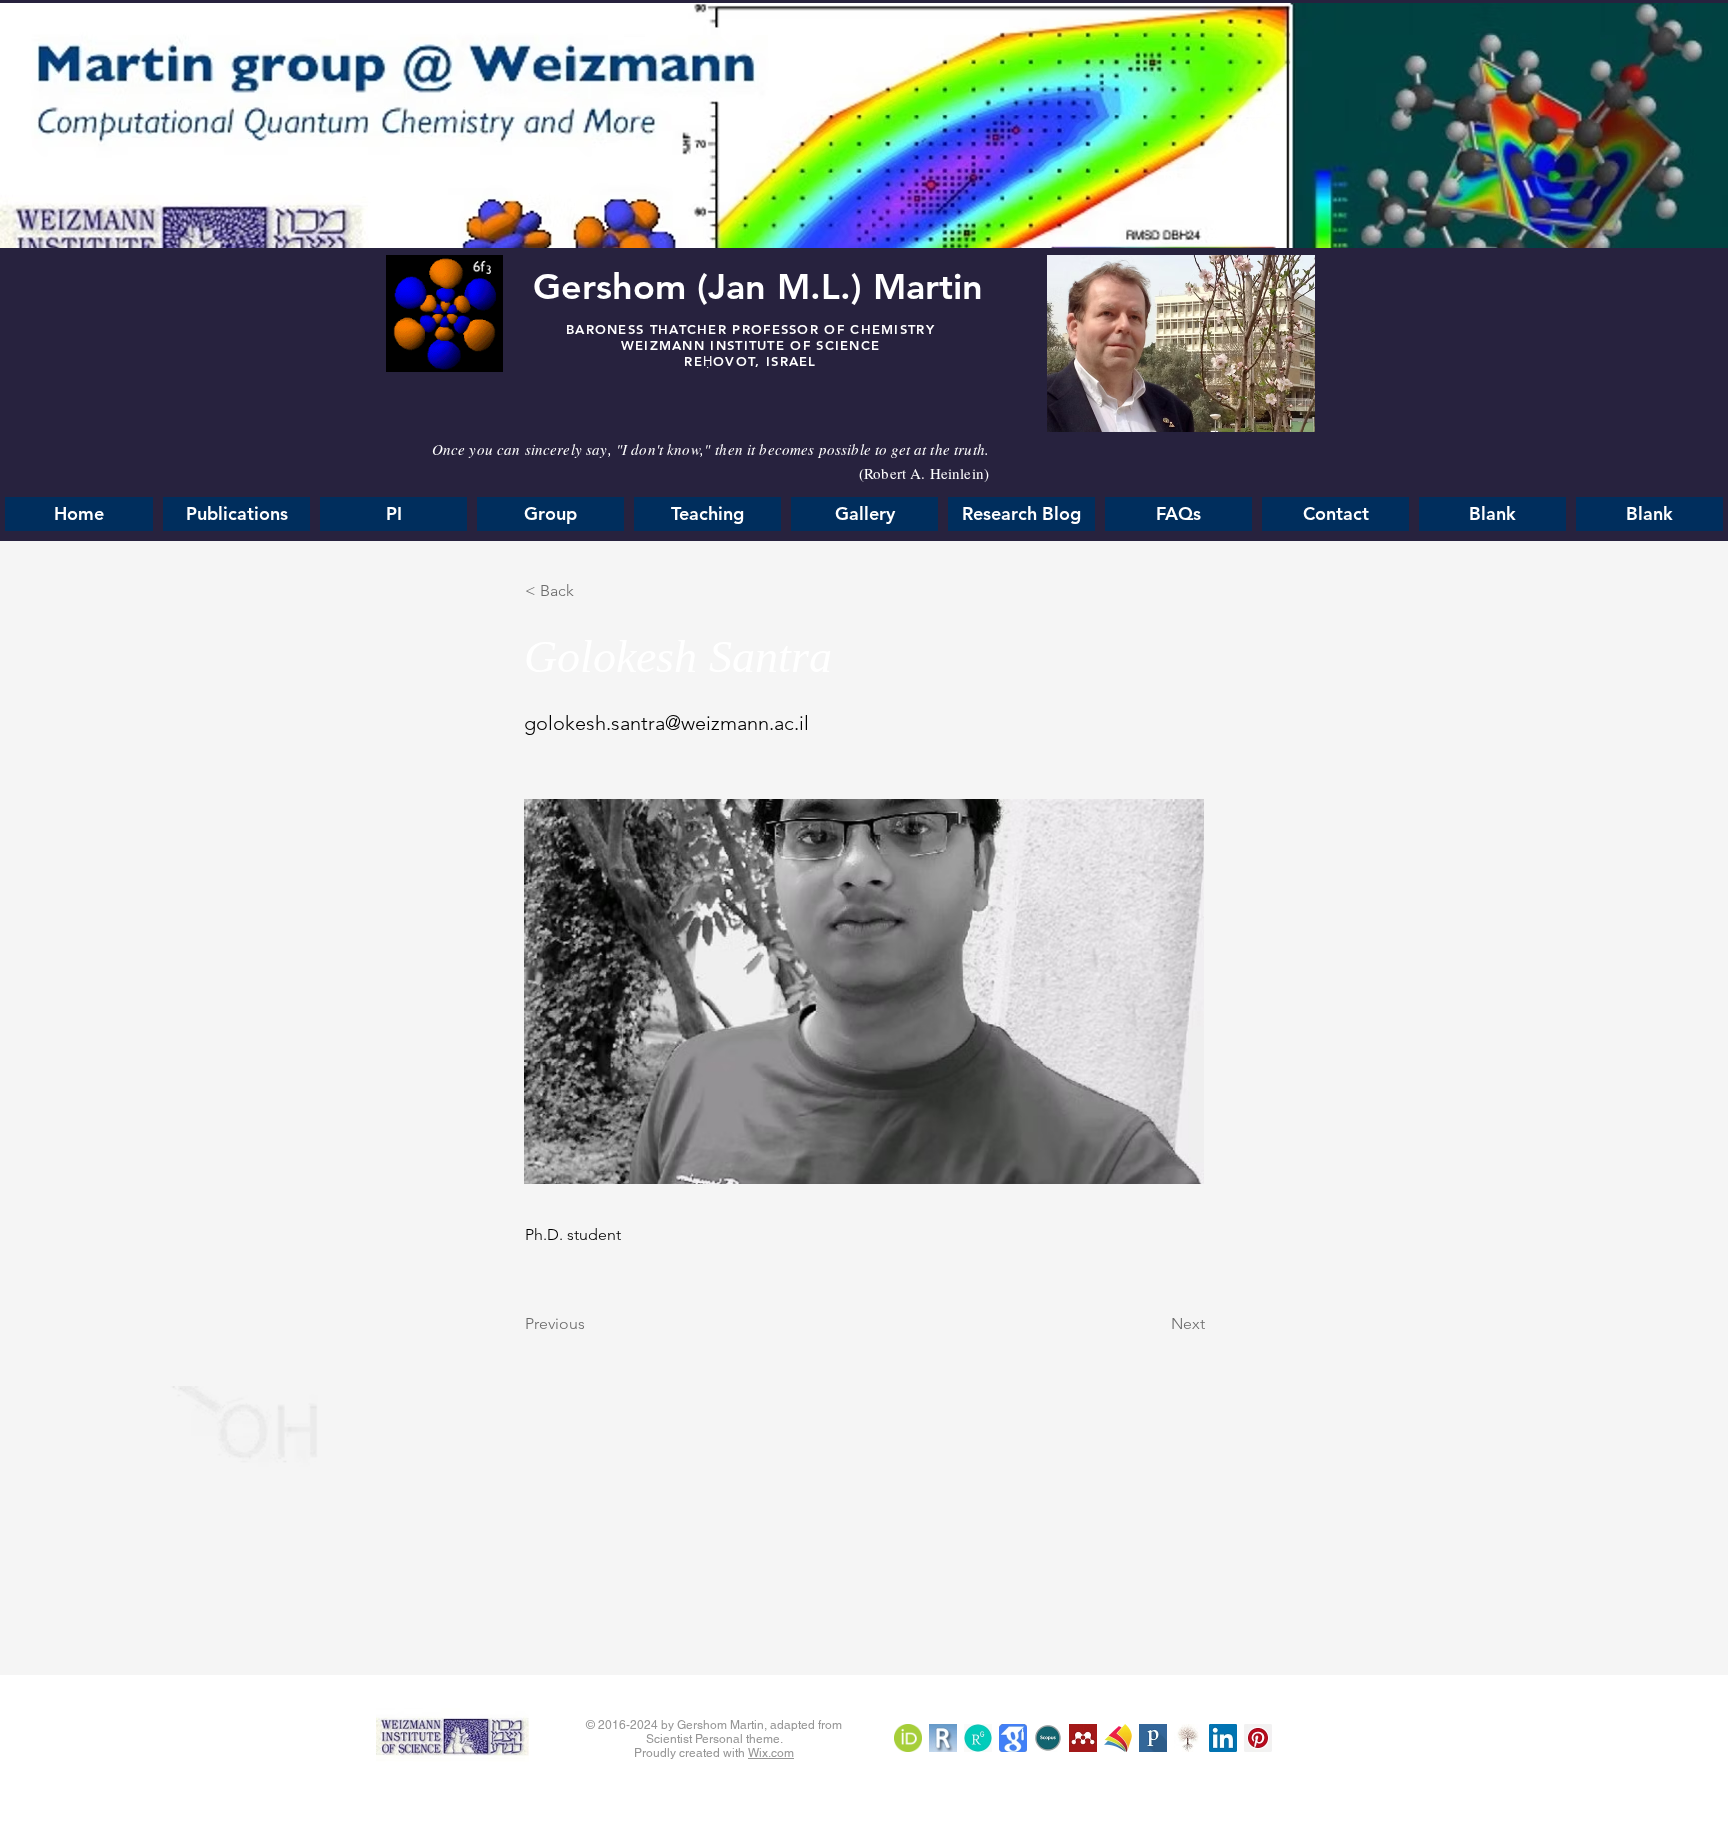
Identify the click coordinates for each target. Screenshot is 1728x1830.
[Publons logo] (1153, 1738)
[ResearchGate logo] (978, 1738)
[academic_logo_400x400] (1118, 1738)
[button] (1178, 514)
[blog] (1083, 1738)
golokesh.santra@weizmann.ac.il (666, 723)
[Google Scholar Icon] (1013, 1738)
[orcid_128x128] (908, 1738)
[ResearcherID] (943, 1738)
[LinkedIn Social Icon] (1223, 1738)
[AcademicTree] (1188, 1738)
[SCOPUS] (1048, 1738)
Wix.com (771, 1753)
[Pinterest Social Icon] (1258, 1738)
